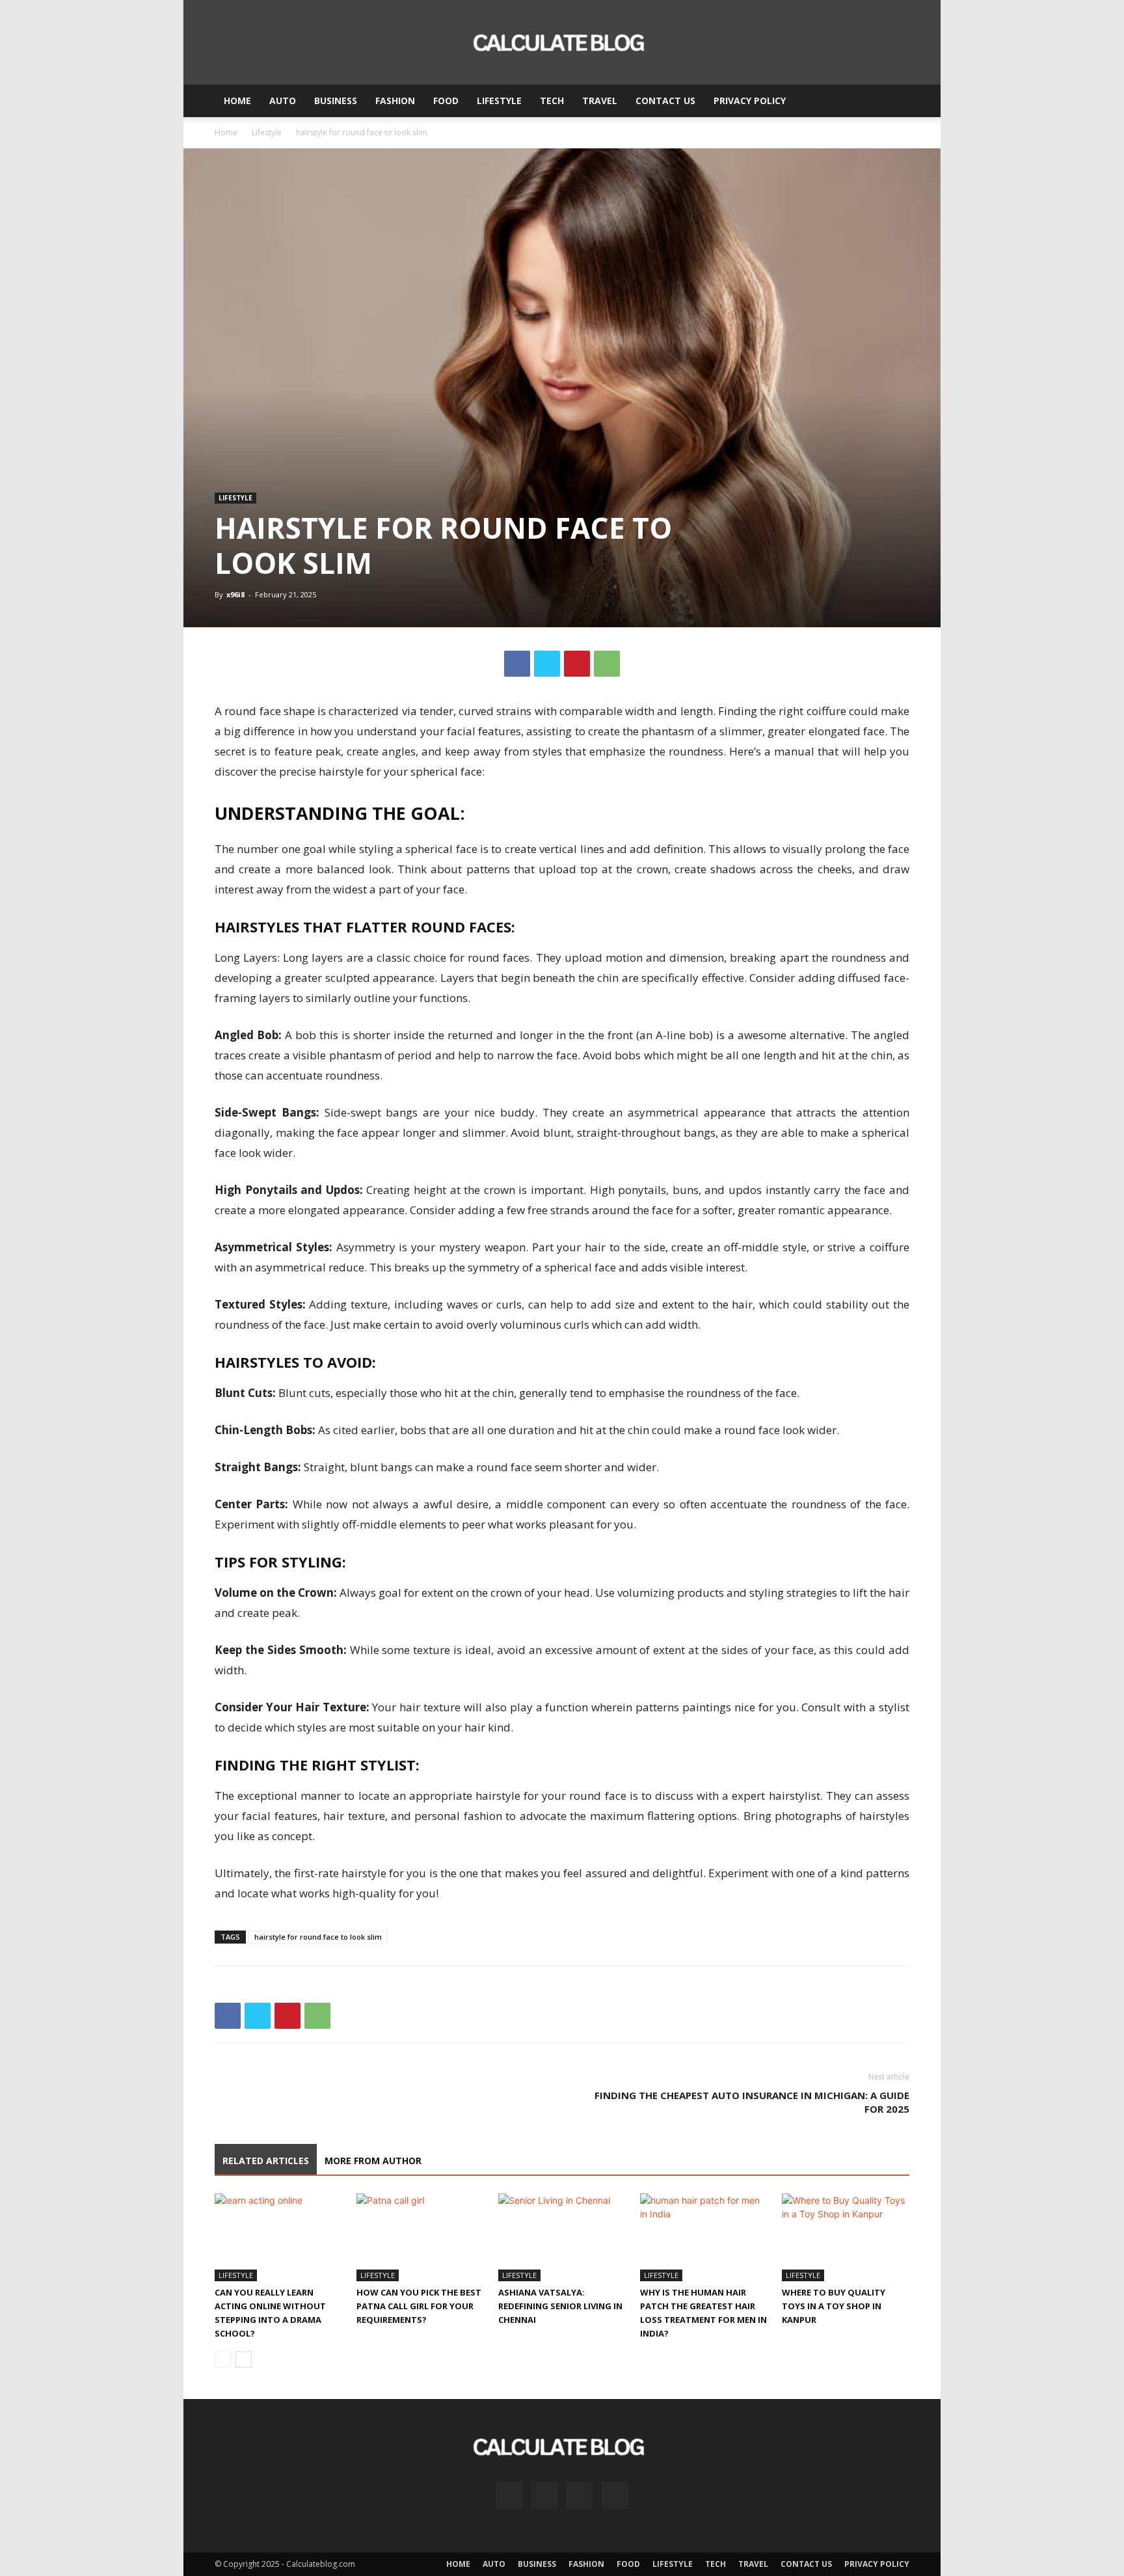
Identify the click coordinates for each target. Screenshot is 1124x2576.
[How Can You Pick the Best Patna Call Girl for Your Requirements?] (420, 2237)
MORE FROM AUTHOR (373, 2161)
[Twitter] (547, 664)
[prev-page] (223, 2360)
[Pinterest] (577, 664)
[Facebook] (517, 664)
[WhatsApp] (607, 664)
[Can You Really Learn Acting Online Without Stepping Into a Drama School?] (278, 2237)
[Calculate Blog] (562, 43)
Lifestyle (499, 101)
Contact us (665, 101)
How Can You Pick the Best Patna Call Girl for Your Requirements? (419, 2306)
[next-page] (244, 2360)
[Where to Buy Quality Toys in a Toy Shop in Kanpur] (846, 2237)
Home (237, 101)
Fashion (395, 101)
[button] (894, 102)
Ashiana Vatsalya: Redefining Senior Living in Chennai (560, 2306)
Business (336, 101)
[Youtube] (615, 2495)
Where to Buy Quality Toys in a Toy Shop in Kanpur (834, 2306)
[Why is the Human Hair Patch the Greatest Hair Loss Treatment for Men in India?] (704, 2237)
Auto (283, 101)
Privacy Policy (750, 101)
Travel (600, 101)
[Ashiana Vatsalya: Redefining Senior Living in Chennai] (562, 2237)
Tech (552, 101)
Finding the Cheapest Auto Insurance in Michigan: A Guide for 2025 (752, 2102)
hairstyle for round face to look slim (318, 1937)
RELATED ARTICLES (266, 2161)
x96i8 (235, 594)
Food (446, 101)
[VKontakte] (580, 2495)
